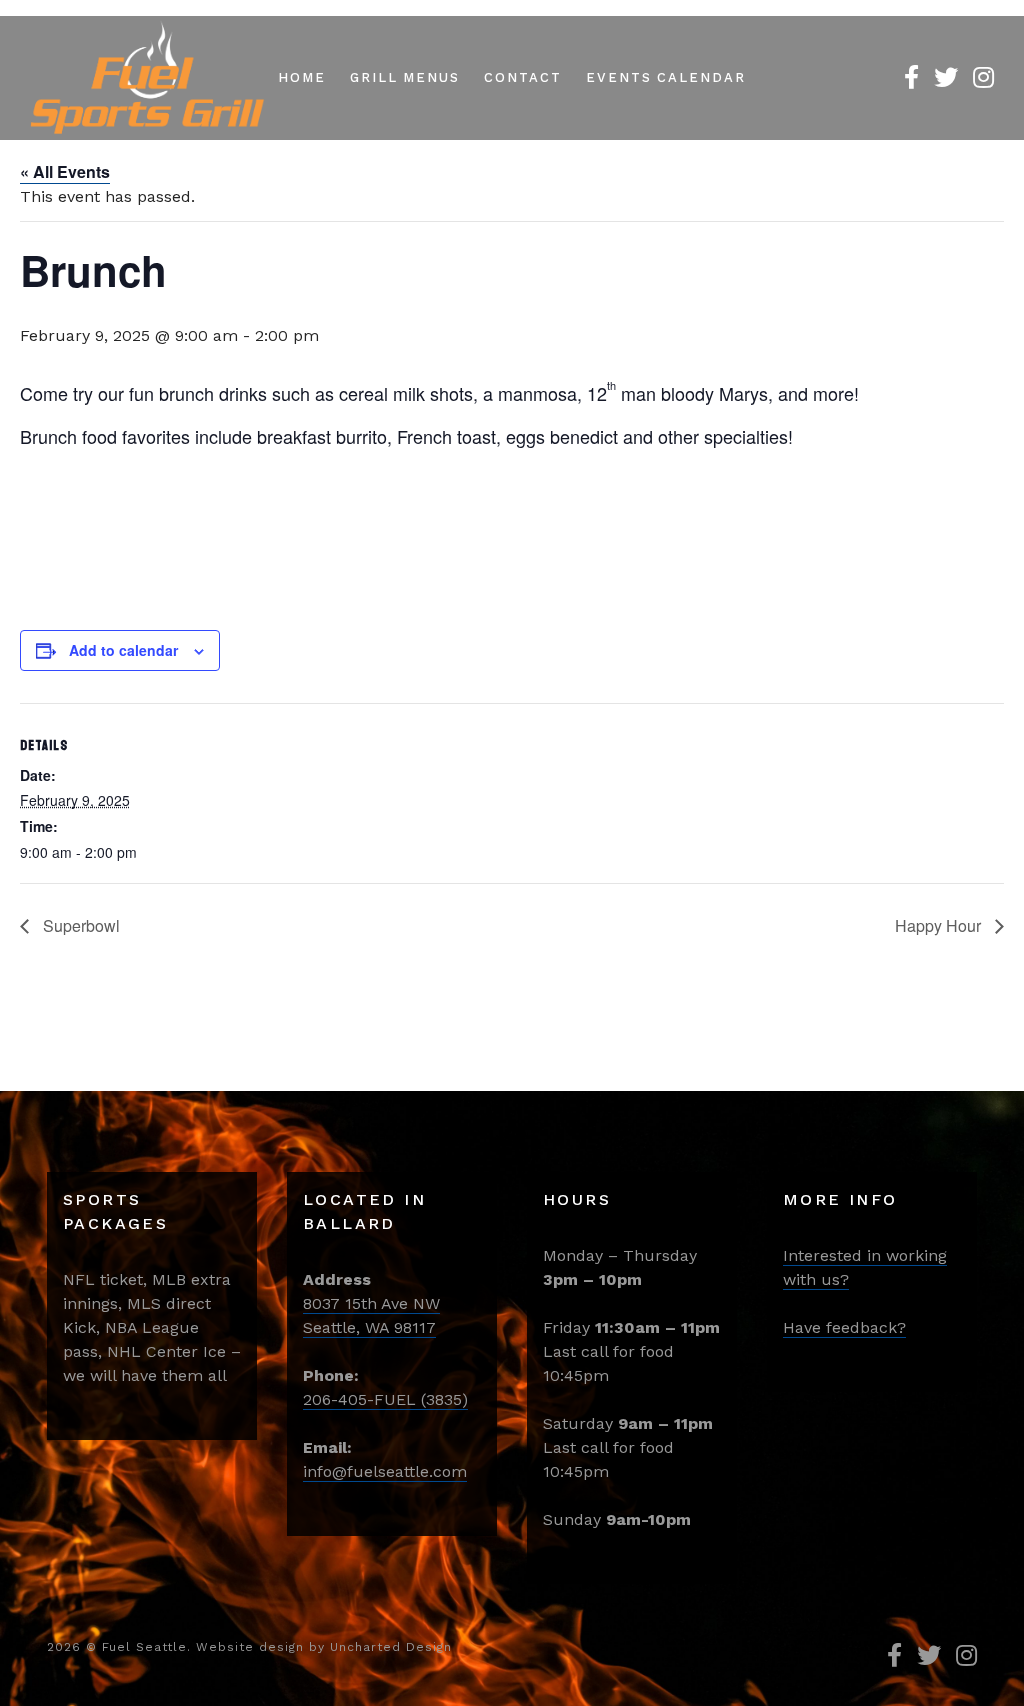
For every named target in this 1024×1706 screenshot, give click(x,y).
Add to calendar (123, 650)
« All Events (65, 171)
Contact (523, 77)
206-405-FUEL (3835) (385, 1399)
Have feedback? (844, 1327)
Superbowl (79, 925)
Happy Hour (940, 925)
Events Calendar (666, 77)
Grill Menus (405, 77)
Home (302, 77)
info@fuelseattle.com (385, 1471)
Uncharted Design (391, 1647)
